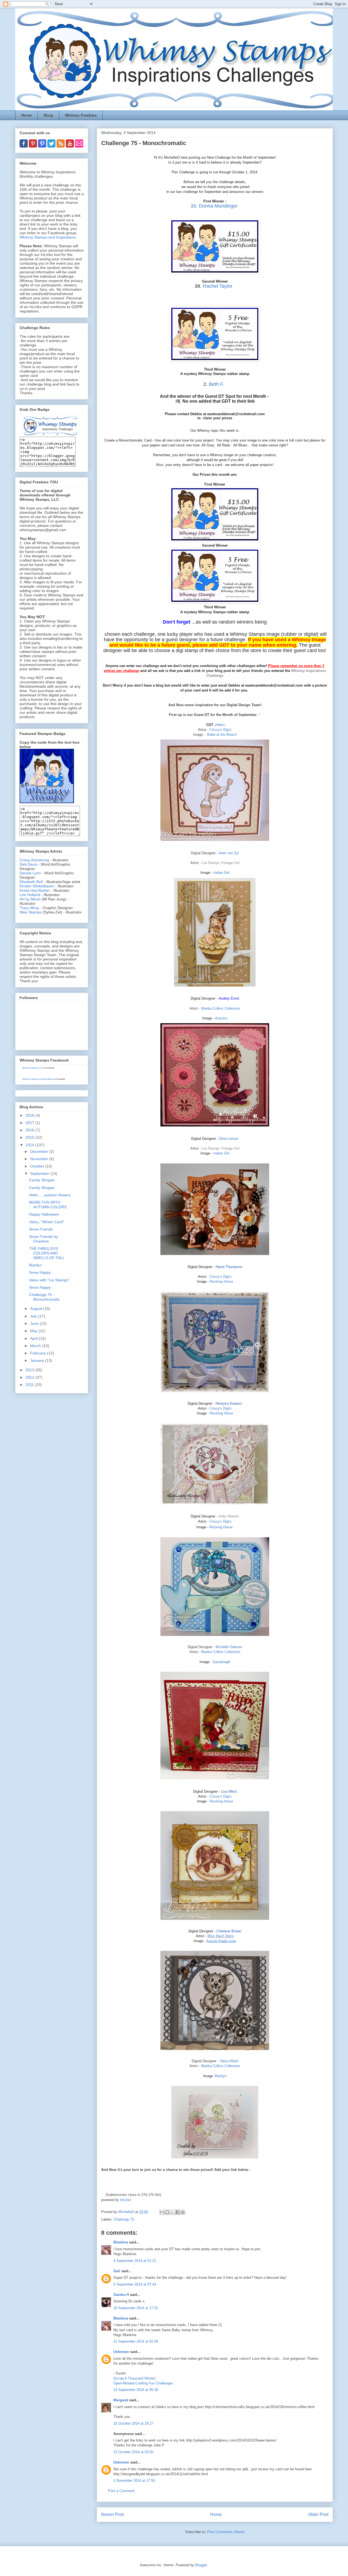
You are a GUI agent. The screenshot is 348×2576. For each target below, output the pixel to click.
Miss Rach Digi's (221, 1936)
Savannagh (221, 1662)
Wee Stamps (31, 912)
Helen (220, 725)
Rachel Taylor (218, 286)
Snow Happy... (41, 1272)
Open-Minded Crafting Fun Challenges (143, 2383)
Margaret (121, 2400)
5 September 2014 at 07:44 (135, 2284)
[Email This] (162, 2212)
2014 (30, 1145)
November (40, 1159)
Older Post (318, 2514)
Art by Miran (30, 899)
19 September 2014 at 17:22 (136, 2308)
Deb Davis (28, 864)
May (34, 1331)
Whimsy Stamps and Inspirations (48, 237)
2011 (30, 1385)
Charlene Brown (229, 1931)
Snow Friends (41, 1229)
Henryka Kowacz (229, 1403)
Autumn (221, 1018)
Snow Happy (40, 1287)
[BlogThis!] (167, 2212)
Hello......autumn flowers (50, 1195)
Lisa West (229, 1791)
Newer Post (112, 2514)
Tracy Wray (29, 908)
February (39, 1353)
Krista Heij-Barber (35, 890)
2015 (30, 1137)
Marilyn (221, 2076)
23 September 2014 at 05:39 (136, 2390)
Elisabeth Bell (31, 882)
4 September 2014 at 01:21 (135, 2261)
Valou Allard (229, 2061)
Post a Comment (121, 2491)
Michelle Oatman (229, 1647)
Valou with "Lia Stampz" (49, 1280)
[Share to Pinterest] (183, 2212)
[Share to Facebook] (178, 2212)
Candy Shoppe (42, 1180)
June (35, 1323)
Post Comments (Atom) (226, 2532)
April (35, 1338)
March (36, 1346)
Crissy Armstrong (34, 860)
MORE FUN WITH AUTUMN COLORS (48, 1205)
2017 (30, 1123)
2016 (30, 1130)
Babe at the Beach (222, 735)
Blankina (121, 2242)
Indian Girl (221, 873)
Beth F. (216, 384)
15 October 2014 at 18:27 (133, 2423)
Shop (48, 115)
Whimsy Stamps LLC (32, 1068)
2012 (30, 1377)
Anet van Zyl (229, 853)
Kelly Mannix (229, 1516)
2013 (30, 1370)
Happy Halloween (44, 1214)
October (38, 1166)
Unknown (121, 2352)
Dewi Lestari (229, 1139)
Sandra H (121, 2295)
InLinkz (126, 2200)
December (40, 1151)
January (38, 1360)
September (40, 1173)
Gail (117, 2271)
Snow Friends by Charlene (43, 1239)
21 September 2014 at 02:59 (136, 2341)
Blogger (201, 2565)
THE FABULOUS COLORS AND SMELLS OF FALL (47, 1253)
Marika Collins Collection (221, 1008)
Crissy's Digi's (221, 730)
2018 (30, 1115)
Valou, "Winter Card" (47, 1222)
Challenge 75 (124, 2219)
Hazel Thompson (229, 1267)
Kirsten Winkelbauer (37, 886)
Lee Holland (30, 895)
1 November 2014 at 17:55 (134, 2480)
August (37, 1309)
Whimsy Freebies (81, 115)
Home (27, 115)
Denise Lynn (30, 873)
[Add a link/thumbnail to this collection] (115, 2180)
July (34, 1316)
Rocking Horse (221, 1281)
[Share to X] (172, 2212)
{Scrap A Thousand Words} (134, 2378)
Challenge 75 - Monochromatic (44, 1297)
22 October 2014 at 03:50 (133, 2452)
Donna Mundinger (218, 206)
